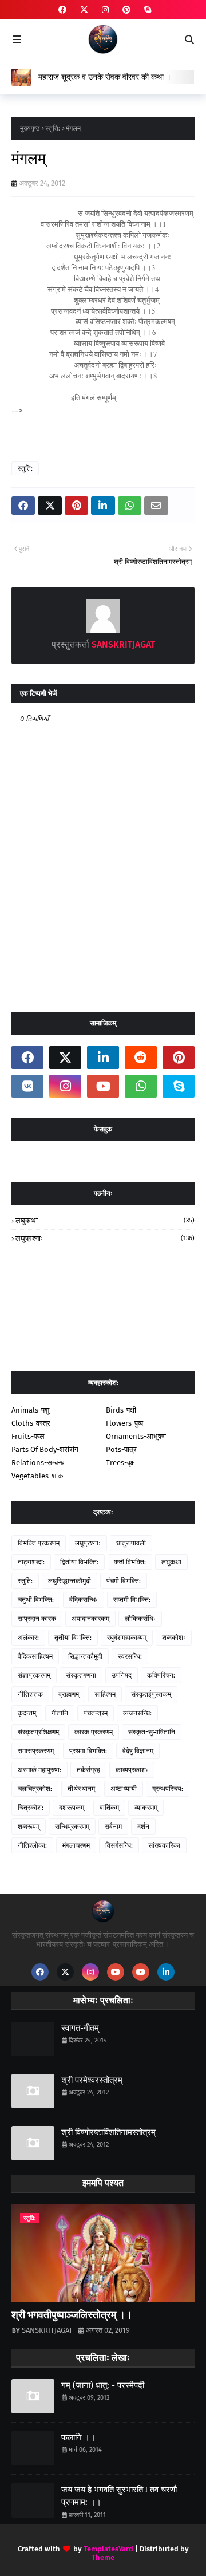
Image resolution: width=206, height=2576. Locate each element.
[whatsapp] (141, 1086)
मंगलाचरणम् (76, 1845)
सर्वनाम (113, 1827)
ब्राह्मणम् (69, 1694)
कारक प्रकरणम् (94, 1732)
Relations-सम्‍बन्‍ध (38, 1463)
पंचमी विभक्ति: (124, 1581)
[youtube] (103, 1086)
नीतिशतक (30, 1694)
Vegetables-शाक (37, 1476)
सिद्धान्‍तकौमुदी (85, 1656)
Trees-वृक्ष (120, 1463)
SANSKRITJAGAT (122, 644)
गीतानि (60, 1713)
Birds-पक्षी (121, 1410)
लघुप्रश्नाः (105, 1238)
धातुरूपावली (131, 1543)
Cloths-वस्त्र (31, 1423)
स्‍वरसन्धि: (130, 1656)
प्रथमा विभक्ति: (88, 1751)
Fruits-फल (28, 1436)
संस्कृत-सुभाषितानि (152, 1732)
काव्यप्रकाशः (132, 1770)
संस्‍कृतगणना (81, 1675)
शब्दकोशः (174, 1638)
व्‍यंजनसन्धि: (137, 1713)
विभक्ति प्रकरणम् (39, 1543)
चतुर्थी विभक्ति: (36, 1600)
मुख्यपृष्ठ (30, 128)
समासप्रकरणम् (36, 1751)
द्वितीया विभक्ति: (79, 1562)
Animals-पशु (30, 1410)
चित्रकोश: (31, 1808)
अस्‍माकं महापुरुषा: (39, 1770)
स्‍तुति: (53, 128)
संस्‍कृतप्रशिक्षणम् (38, 1732)
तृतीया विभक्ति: (73, 1638)
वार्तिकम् (109, 1808)
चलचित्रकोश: (35, 1789)
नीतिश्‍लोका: (32, 1845)
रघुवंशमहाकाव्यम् (127, 1638)
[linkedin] (103, 1058)
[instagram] (105, 10)
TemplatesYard (108, 2549)
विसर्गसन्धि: (119, 1845)
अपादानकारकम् (90, 1619)
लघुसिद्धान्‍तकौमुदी (70, 1581)
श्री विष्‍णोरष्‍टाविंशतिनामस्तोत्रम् (108, 2132)
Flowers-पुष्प (124, 1423)
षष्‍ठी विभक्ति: (130, 1562)
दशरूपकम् (72, 1808)
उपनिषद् (122, 1675)
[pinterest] (126, 10)
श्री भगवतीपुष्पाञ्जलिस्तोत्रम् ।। (72, 2315)
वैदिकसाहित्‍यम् (35, 1656)
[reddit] (141, 1058)
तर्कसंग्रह (88, 1770)
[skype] (146, 10)
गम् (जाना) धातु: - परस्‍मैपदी (103, 2385)
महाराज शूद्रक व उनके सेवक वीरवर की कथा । (105, 77)
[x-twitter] (84, 10)
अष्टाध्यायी (124, 1789)
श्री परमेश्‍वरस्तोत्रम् (92, 2080)
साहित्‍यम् (105, 1694)
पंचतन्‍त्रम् (96, 1713)
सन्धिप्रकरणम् (72, 1827)
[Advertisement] (109, 432)
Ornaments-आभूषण (136, 1436)
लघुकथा (105, 1220)
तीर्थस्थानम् (81, 1789)
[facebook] (62, 10)
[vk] (27, 1086)
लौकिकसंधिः (140, 1619)
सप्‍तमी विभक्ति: (132, 1600)
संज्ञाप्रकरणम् (34, 1675)
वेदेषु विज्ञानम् (138, 1751)
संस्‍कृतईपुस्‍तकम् (151, 1694)
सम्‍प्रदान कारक (37, 1619)
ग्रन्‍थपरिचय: (168, 1789)
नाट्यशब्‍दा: (31, 1562)
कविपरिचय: (161, 1675)
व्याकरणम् (146, 1808)
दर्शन (143, 1827)
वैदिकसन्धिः (84, 1600)
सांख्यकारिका (164, 1845)
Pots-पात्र (121, 1449)
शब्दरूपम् (29, 1827)
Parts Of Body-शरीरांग (45, 1449)
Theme (103, 2557)
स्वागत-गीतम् (80, 2028)
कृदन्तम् (27, 1713)
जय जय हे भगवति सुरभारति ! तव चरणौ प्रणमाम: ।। (119, 2496)
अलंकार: (28, 1638)
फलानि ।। (78, 2437)
